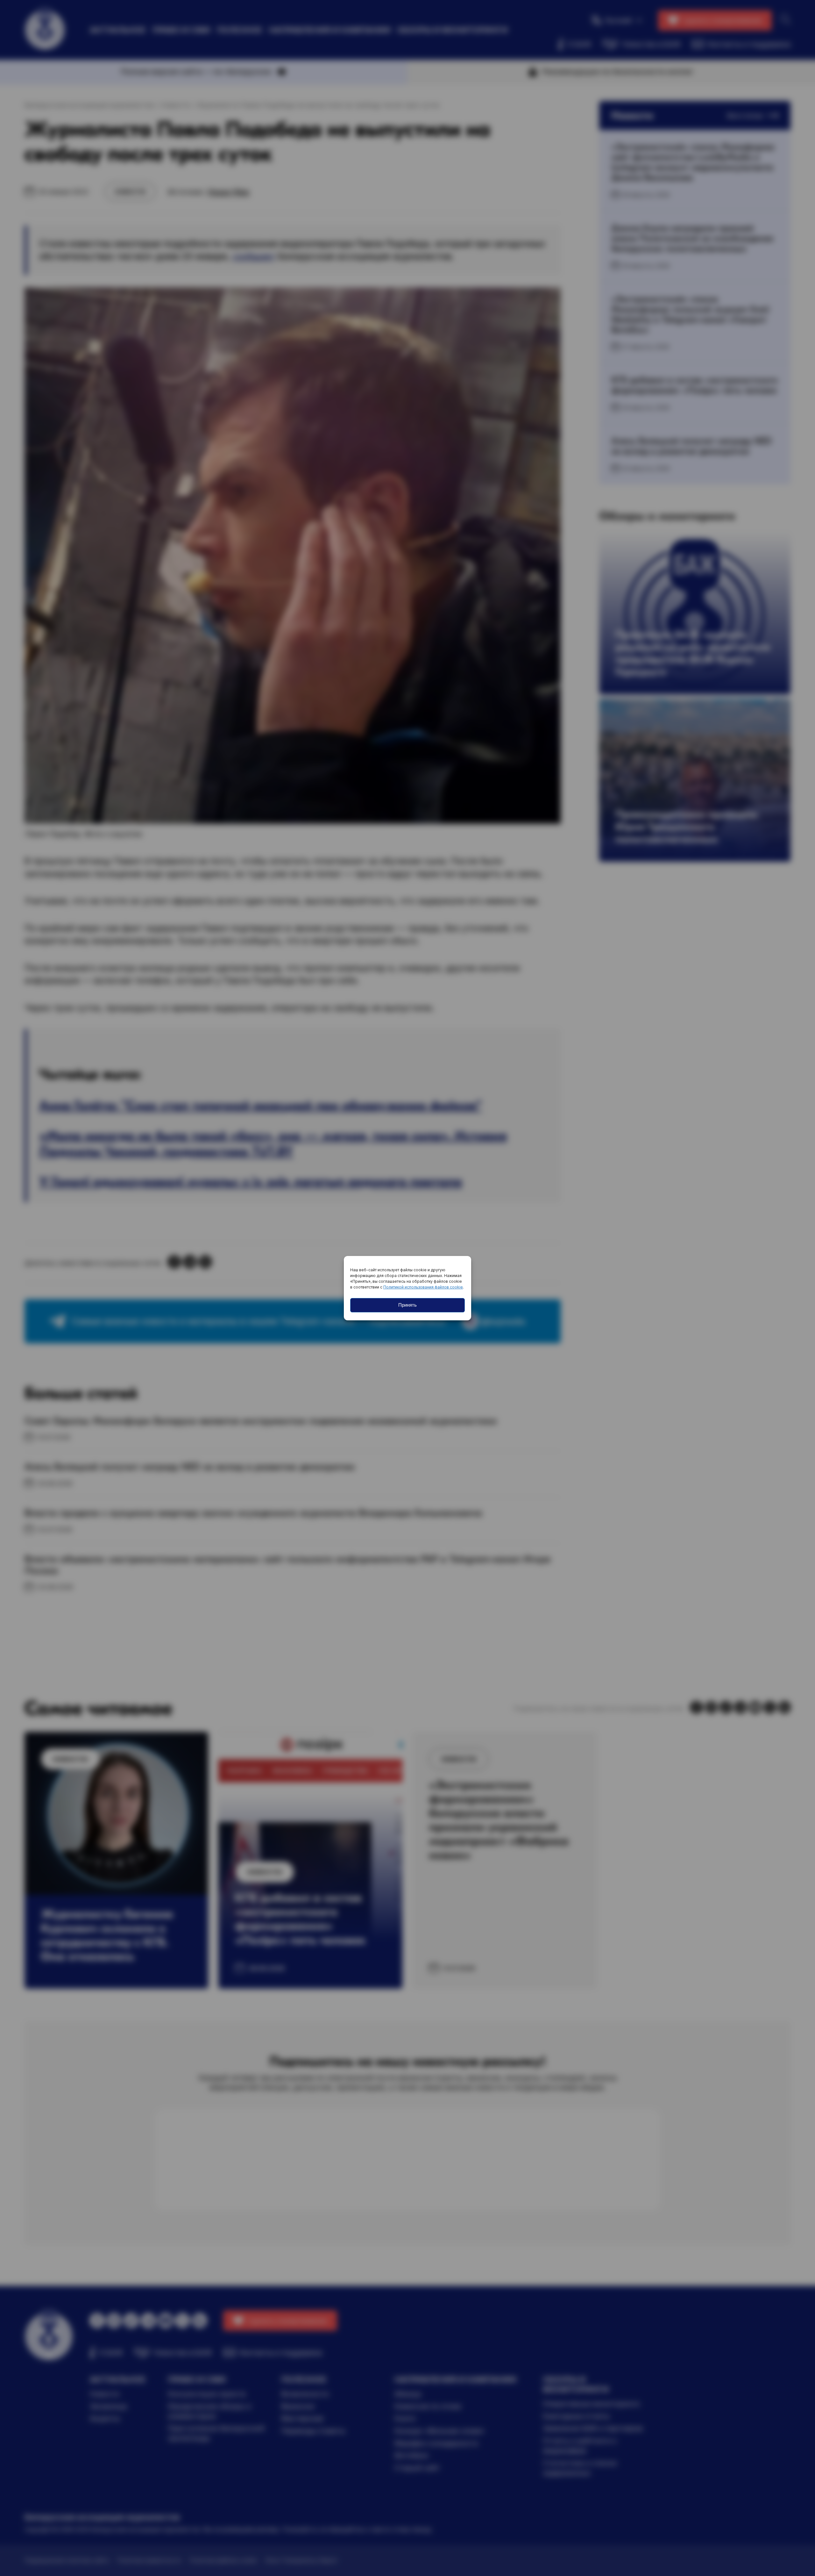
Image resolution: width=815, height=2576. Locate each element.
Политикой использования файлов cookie (423, 1287)
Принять (407, 1305)
